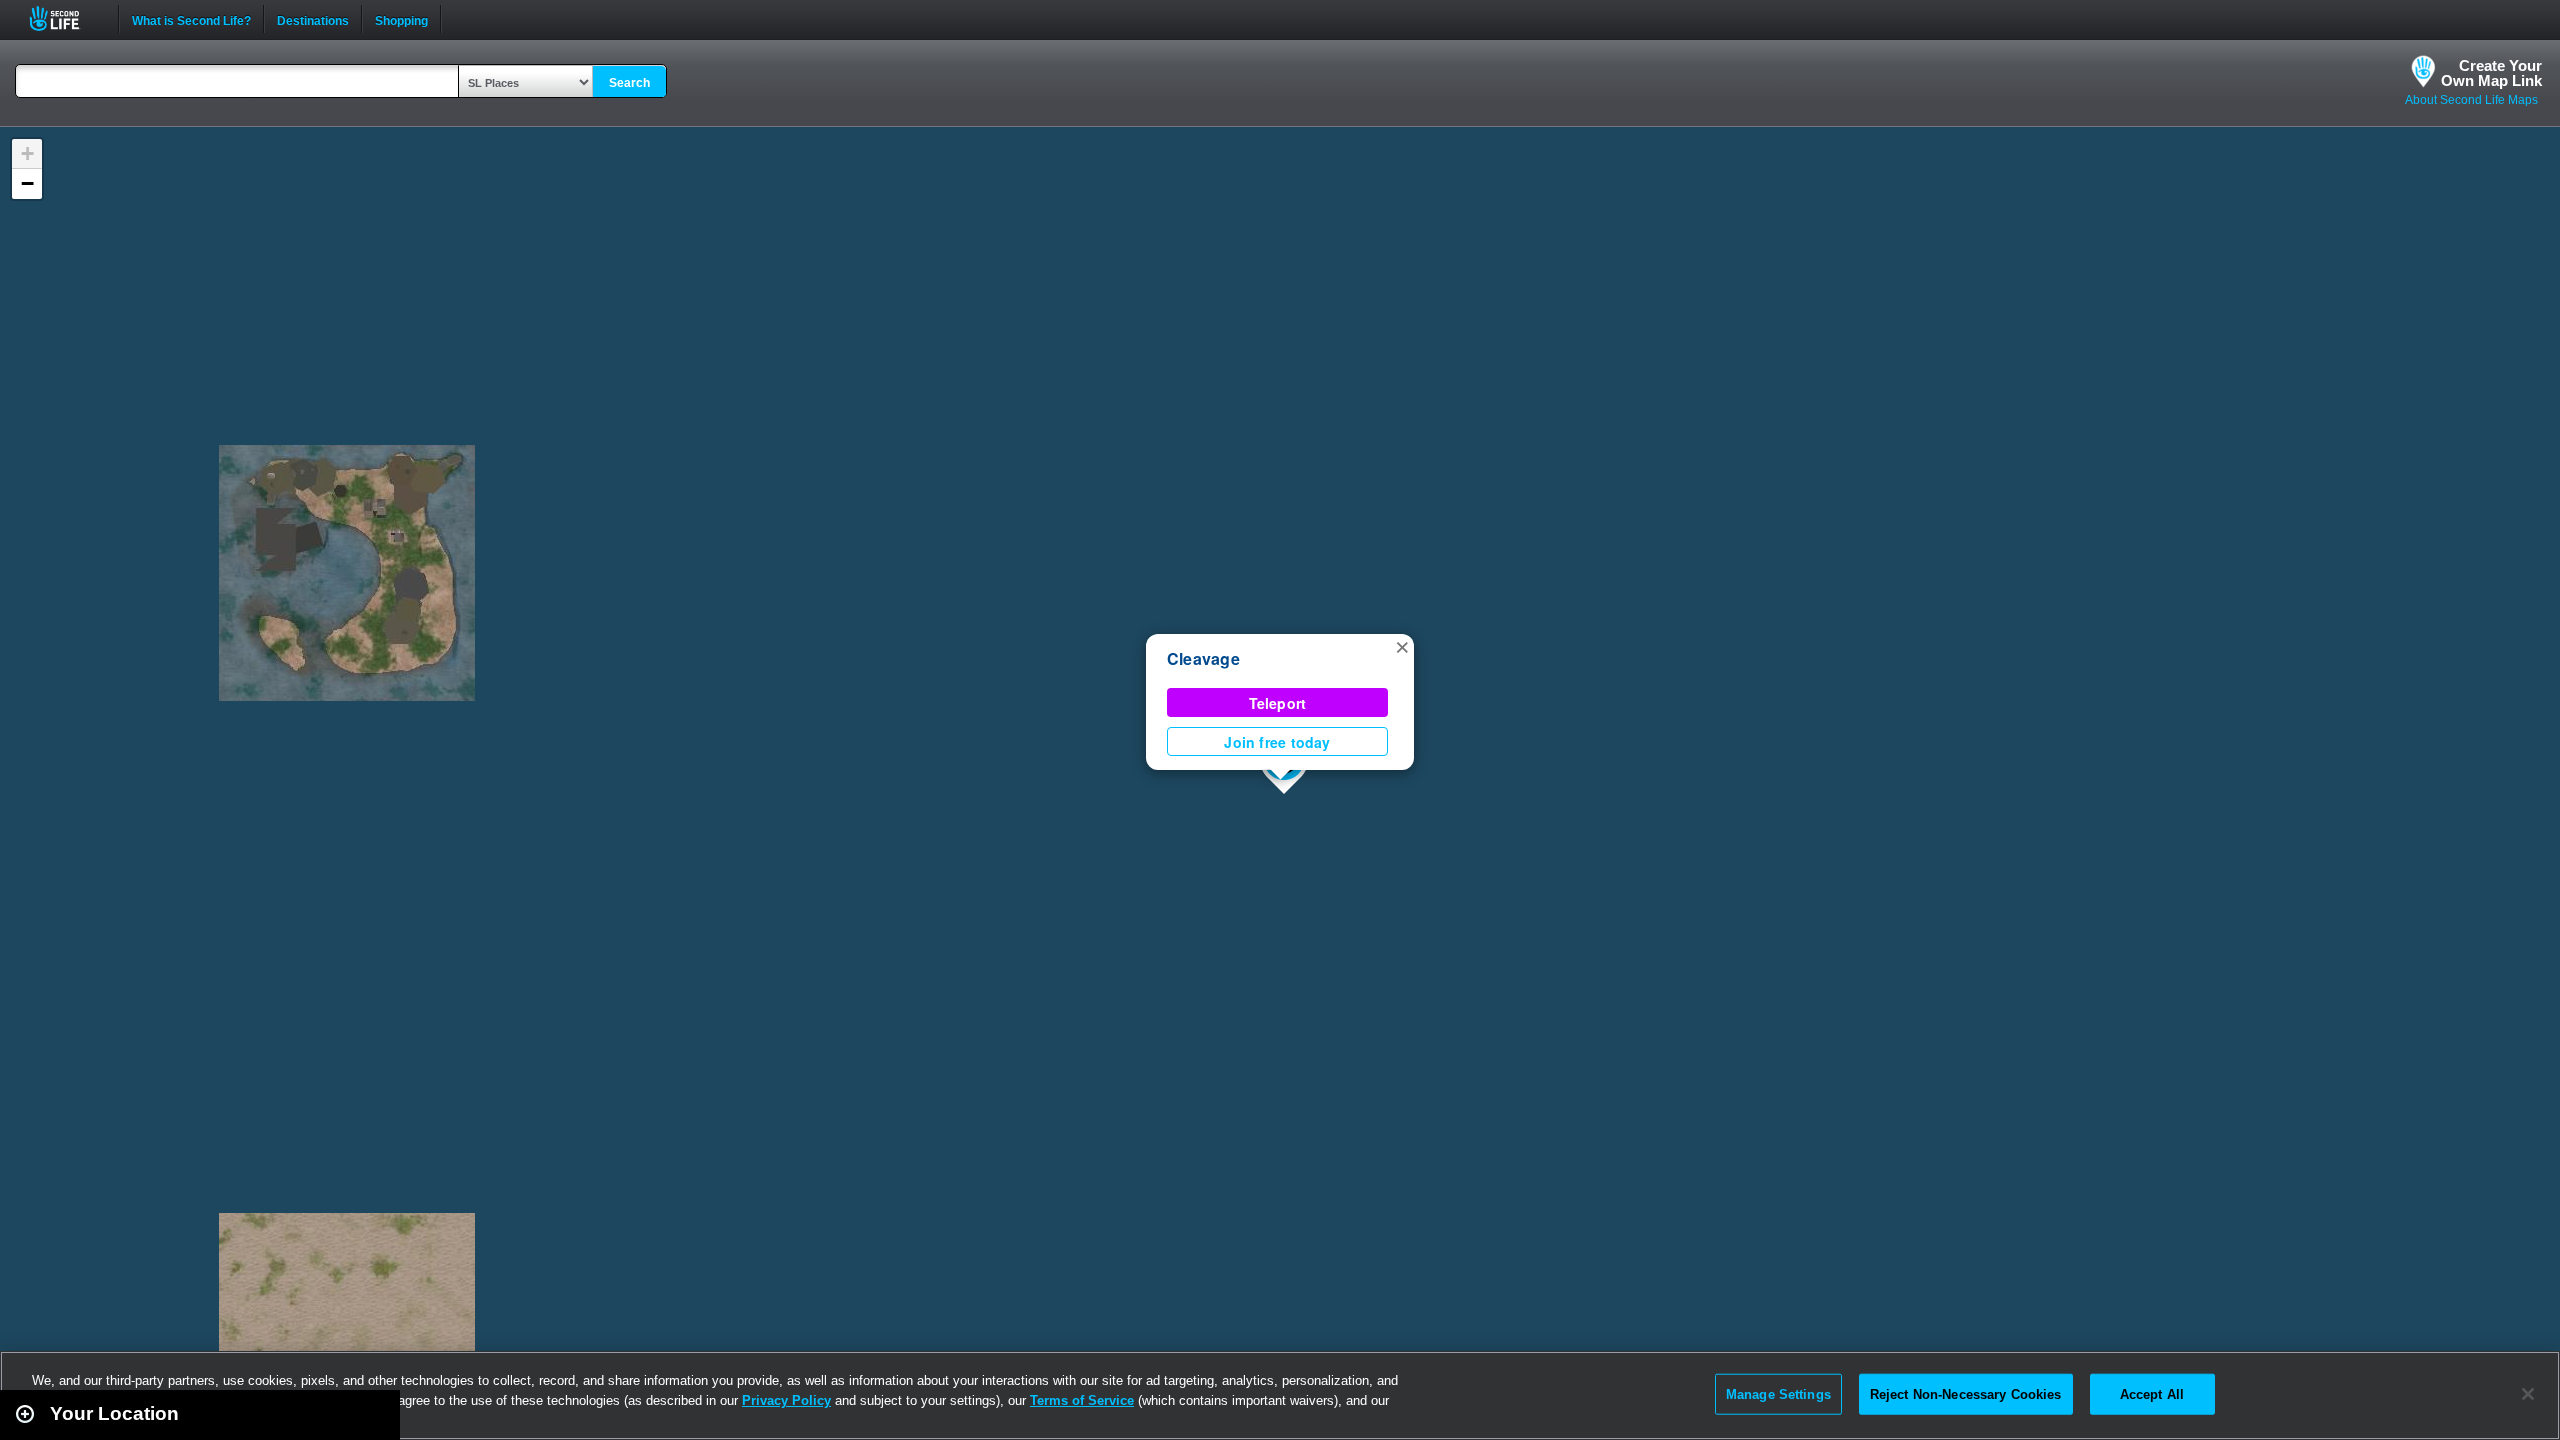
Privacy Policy (786, 1400)
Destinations (313, 19)
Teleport (1278, 703)
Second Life (65, 18)
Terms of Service (1082, 1400)
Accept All (2152, 1393)
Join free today (1277, 742)
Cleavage (1203, 658)
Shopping (401, 19)
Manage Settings (1778, 1393)
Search (629, 83)
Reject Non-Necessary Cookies (1966, 1393)
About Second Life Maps (2471, 100)
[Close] (2528, 1394)
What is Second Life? (191, 19)
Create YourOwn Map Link (2491, 73)
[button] (1402, 646)
